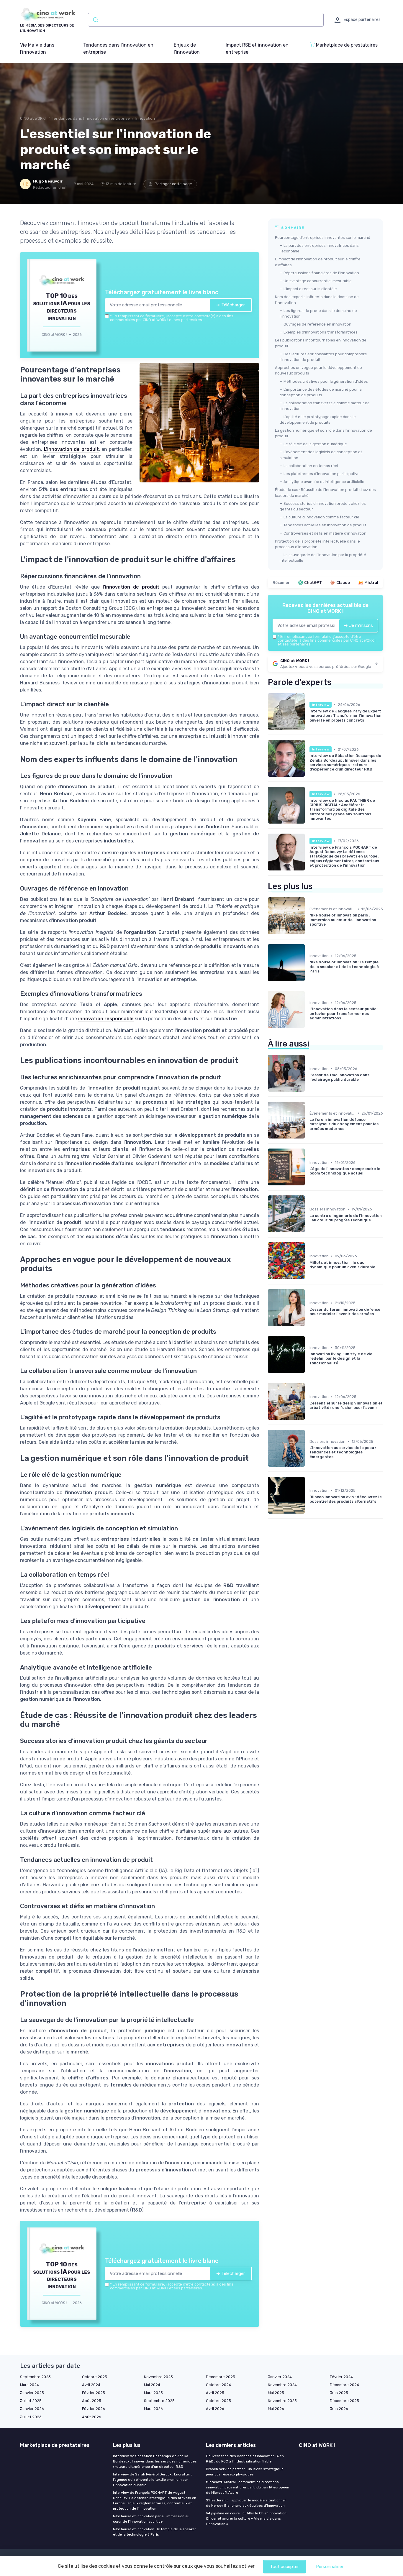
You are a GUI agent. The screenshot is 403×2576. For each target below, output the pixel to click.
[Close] (308, 1244)
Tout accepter (284, 2567)
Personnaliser (330, 2567)
